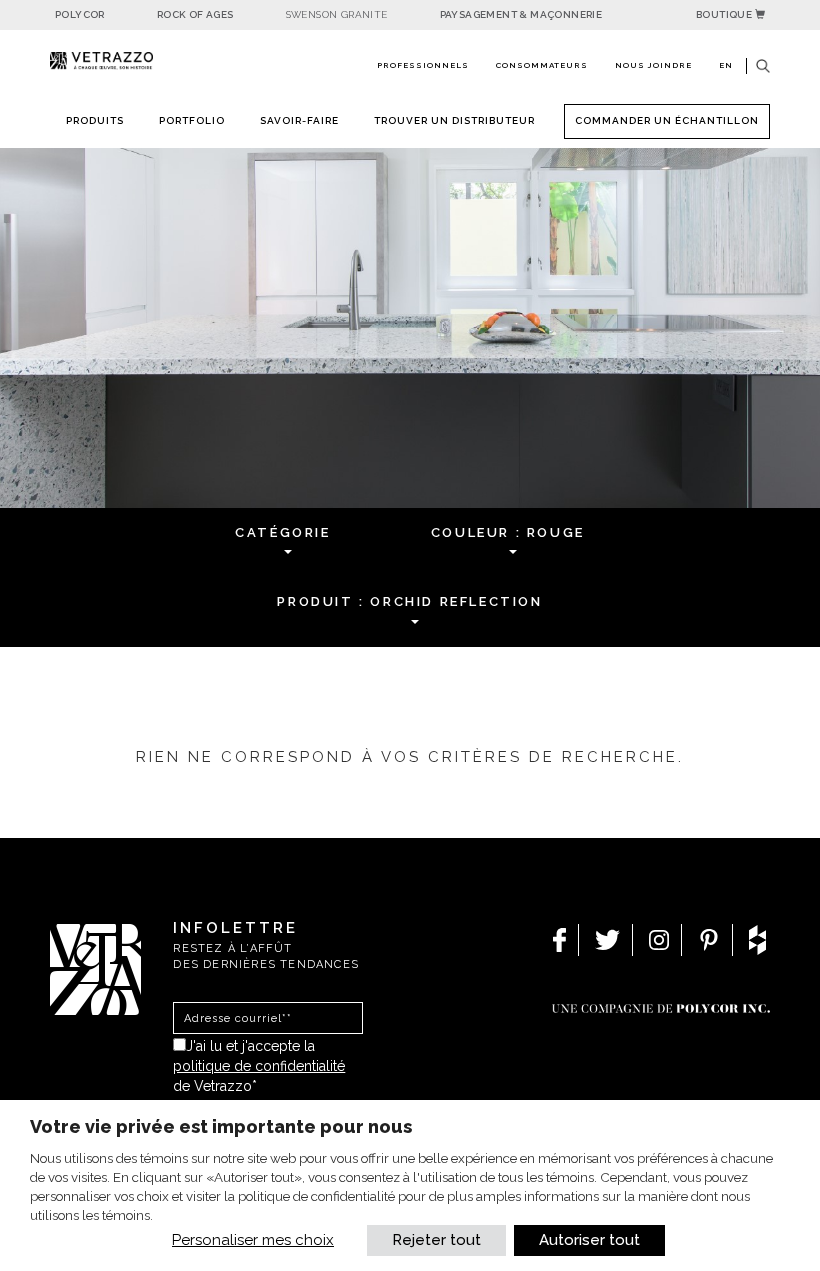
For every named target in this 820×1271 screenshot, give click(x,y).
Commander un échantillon (667, 120)
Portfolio (192, 120)
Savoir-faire (299, 120)
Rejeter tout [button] (436, 1240)
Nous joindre (653, 65)
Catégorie (282, 532)
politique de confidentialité (259, 1066)
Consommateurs (542, 65)
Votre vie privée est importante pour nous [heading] (221, 1126)
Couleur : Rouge (508, 532)
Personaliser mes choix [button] (253, 1240)
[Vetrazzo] (101, 61)
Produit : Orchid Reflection (409, 601)
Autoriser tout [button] (589, 1240)
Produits (95, 120)
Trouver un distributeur (454, 120)
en (726, 65)
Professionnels (423, 65)
